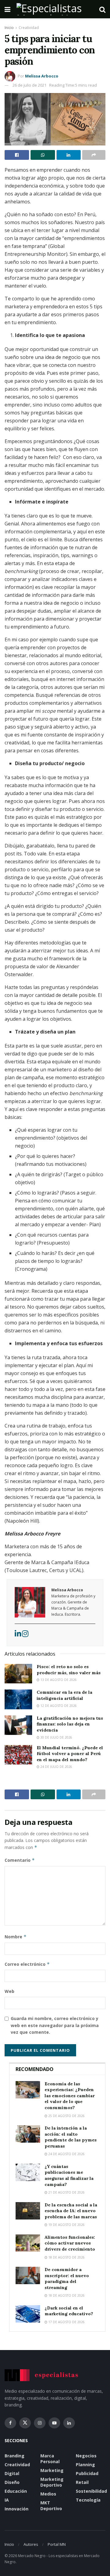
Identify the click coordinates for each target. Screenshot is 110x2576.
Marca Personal (50, 2459)
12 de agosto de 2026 (58, 1706)
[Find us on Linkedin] (69, 2423)
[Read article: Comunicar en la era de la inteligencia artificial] (18, 1699)
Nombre (16, 1937)
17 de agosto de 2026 (66, 2322)
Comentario (20, 1860)
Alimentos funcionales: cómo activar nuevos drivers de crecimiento (70, 2243)
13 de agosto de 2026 (58, 1680)
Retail (82, 2482)
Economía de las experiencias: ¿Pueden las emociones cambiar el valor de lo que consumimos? (70, 2096)
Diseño (12, 2482)
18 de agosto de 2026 (66, 2257)
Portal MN (57, 2544)
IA (7, 2500)
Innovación (16, 2509)
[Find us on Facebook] (10, 2423)
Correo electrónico (27, 1964)
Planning (85, 2465)
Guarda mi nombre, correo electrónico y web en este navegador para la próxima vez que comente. (55, 2025)
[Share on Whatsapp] (43, 155)
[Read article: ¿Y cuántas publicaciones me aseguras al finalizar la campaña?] (28, 2172)
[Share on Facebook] (17, 155)
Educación (16, 2491)
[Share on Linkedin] (69, 155)
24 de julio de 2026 (56, 1767)
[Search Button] (102, 9)
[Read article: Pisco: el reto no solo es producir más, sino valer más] (18, 1674)
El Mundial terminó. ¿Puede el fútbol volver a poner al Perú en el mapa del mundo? (70, 1754)
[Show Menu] (7, 9)
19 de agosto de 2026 (66, 2225)
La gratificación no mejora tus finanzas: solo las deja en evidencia (70, 1724)
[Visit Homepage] (55, 9)
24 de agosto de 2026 (66, 2154)
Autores (31, 2544)
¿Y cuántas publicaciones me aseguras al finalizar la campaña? (69, 2175)
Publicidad (87, 2473)
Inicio (9, 28)
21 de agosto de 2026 (66, 2192)
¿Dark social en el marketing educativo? (69, 2311)
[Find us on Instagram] (40, 2423)
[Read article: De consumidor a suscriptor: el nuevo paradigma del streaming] (28, 2275)
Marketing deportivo (52, 2482)
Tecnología (88, 2500)
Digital (12, 2473)
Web (9, 1991)
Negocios (86, 2456)
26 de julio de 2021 (29, 85)
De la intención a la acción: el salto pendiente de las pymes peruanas (71, 2137)
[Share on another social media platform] (94, 155)
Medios (48, 2494)
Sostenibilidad (91, 2491)
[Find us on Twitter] (25, 2423)
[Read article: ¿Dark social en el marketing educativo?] (28, 2314)
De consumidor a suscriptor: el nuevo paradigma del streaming (67, 2279)
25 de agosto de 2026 (66, 2116)
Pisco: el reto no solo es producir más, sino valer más (69, 1670)
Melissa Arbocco (42, 76)
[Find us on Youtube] (54, 2423)
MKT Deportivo (51, 2506)
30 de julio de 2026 (56, 1737)
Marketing (52, 2470)
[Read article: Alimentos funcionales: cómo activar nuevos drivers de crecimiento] (28, 2243)
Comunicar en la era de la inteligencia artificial (64, 1695)
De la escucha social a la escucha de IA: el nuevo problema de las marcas (71, 2211)
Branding (15, 2456)
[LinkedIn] (18, 1635)
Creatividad (29, 28)
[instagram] (25, 1635)
